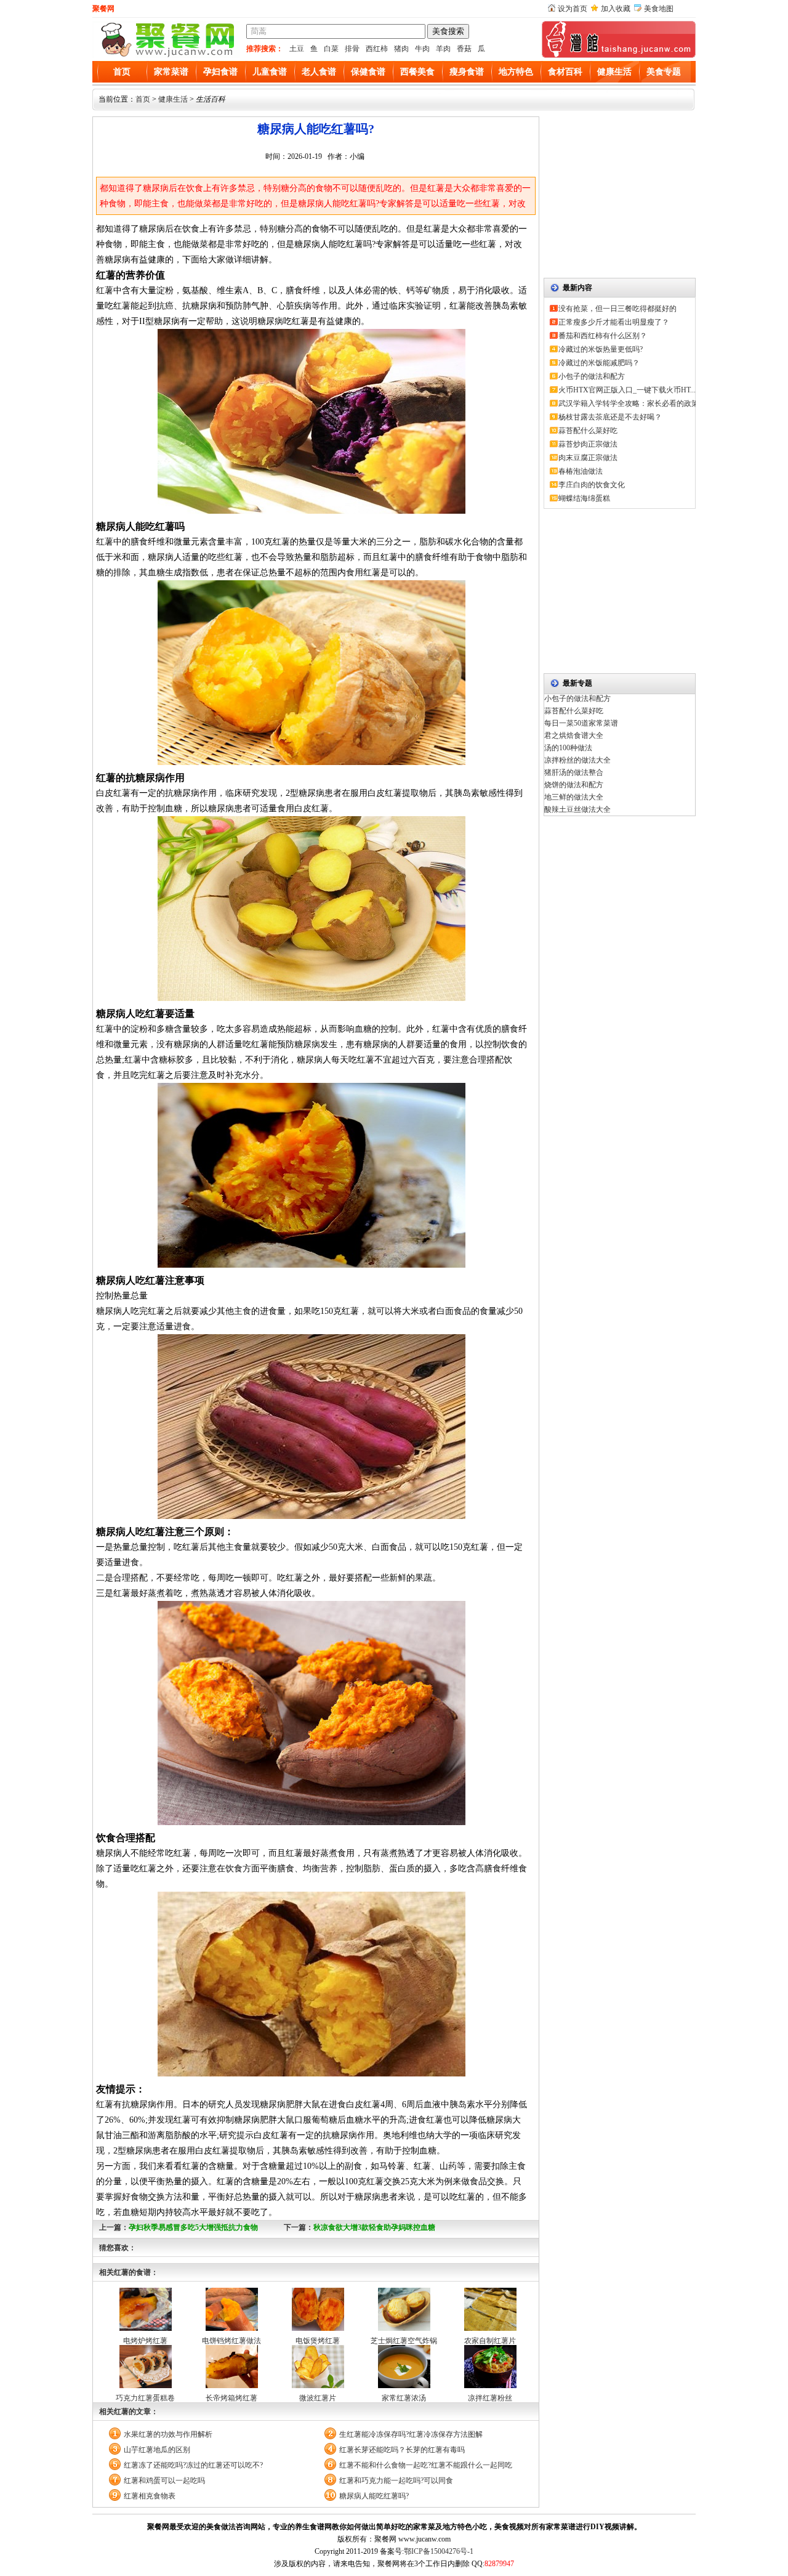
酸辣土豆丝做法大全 (577, 809)
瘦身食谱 (467, 72)
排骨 (352, 49)
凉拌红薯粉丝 (490, 2398)
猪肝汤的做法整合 (574, 772)
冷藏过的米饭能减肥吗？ (599, 363)
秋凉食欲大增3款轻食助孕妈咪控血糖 (374, 2227)
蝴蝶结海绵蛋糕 (584, 498)
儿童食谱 (270, 72)
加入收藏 (616, 9)
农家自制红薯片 (490, 2341)
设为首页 (573, 9)
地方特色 (516, 72)
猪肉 (401, 49)
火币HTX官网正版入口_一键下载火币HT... (627, 390)
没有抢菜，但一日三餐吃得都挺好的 (617, 309)
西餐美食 (417, 72)
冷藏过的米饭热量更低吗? (601, 349)
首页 (122, 72)
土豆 (297, 49)
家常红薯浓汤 (404, 2398)
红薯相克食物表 (150, 2496)
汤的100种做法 (568, 748)
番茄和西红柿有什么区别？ (603, 336)
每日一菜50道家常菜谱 (581, 723)
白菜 (331, 49)
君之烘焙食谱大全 (574, 735)
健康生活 (614, 72)
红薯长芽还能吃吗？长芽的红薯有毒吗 (402, 2450)
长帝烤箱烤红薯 (231, 2398)
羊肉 (443, 49)
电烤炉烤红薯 (145, 2341)
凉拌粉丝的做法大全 (577, 760)
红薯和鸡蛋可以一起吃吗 (164, 2481)
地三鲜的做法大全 (574, 797)
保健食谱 (368, 72)
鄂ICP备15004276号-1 (439, 2551)
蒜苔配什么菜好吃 (588, 431)
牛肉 (422, 49)
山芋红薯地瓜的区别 (157, 2450)
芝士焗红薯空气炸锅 (404, 2341)
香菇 (464, 49)
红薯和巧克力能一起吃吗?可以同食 (396, 2481)
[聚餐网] (166, 55)
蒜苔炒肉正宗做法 (588, 444)
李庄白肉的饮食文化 (592, 485)
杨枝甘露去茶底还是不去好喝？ (610, 417)
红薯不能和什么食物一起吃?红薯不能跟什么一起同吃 (426, 2465)
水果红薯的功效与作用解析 (168, 2434)
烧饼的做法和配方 (574, 785)
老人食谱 (319, 72)
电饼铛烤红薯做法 (231, 2341)
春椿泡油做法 (581, 471)
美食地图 (659, 9)
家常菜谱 (171, 72)
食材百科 (565, 72)
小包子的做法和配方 (592, 376)
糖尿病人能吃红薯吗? (374, 2496)
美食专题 (664, 72)
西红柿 (377, 49)
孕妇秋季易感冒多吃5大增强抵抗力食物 (193, 2227)
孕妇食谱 (220, 72)
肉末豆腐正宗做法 (588, 458)
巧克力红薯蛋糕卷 (145, 2398)
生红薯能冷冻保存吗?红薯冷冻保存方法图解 (411, 2434)
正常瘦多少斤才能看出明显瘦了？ (614, 322)
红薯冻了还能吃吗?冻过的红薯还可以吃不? (193, 2465)
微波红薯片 (318, 2398)
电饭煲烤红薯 (318, 2341)
